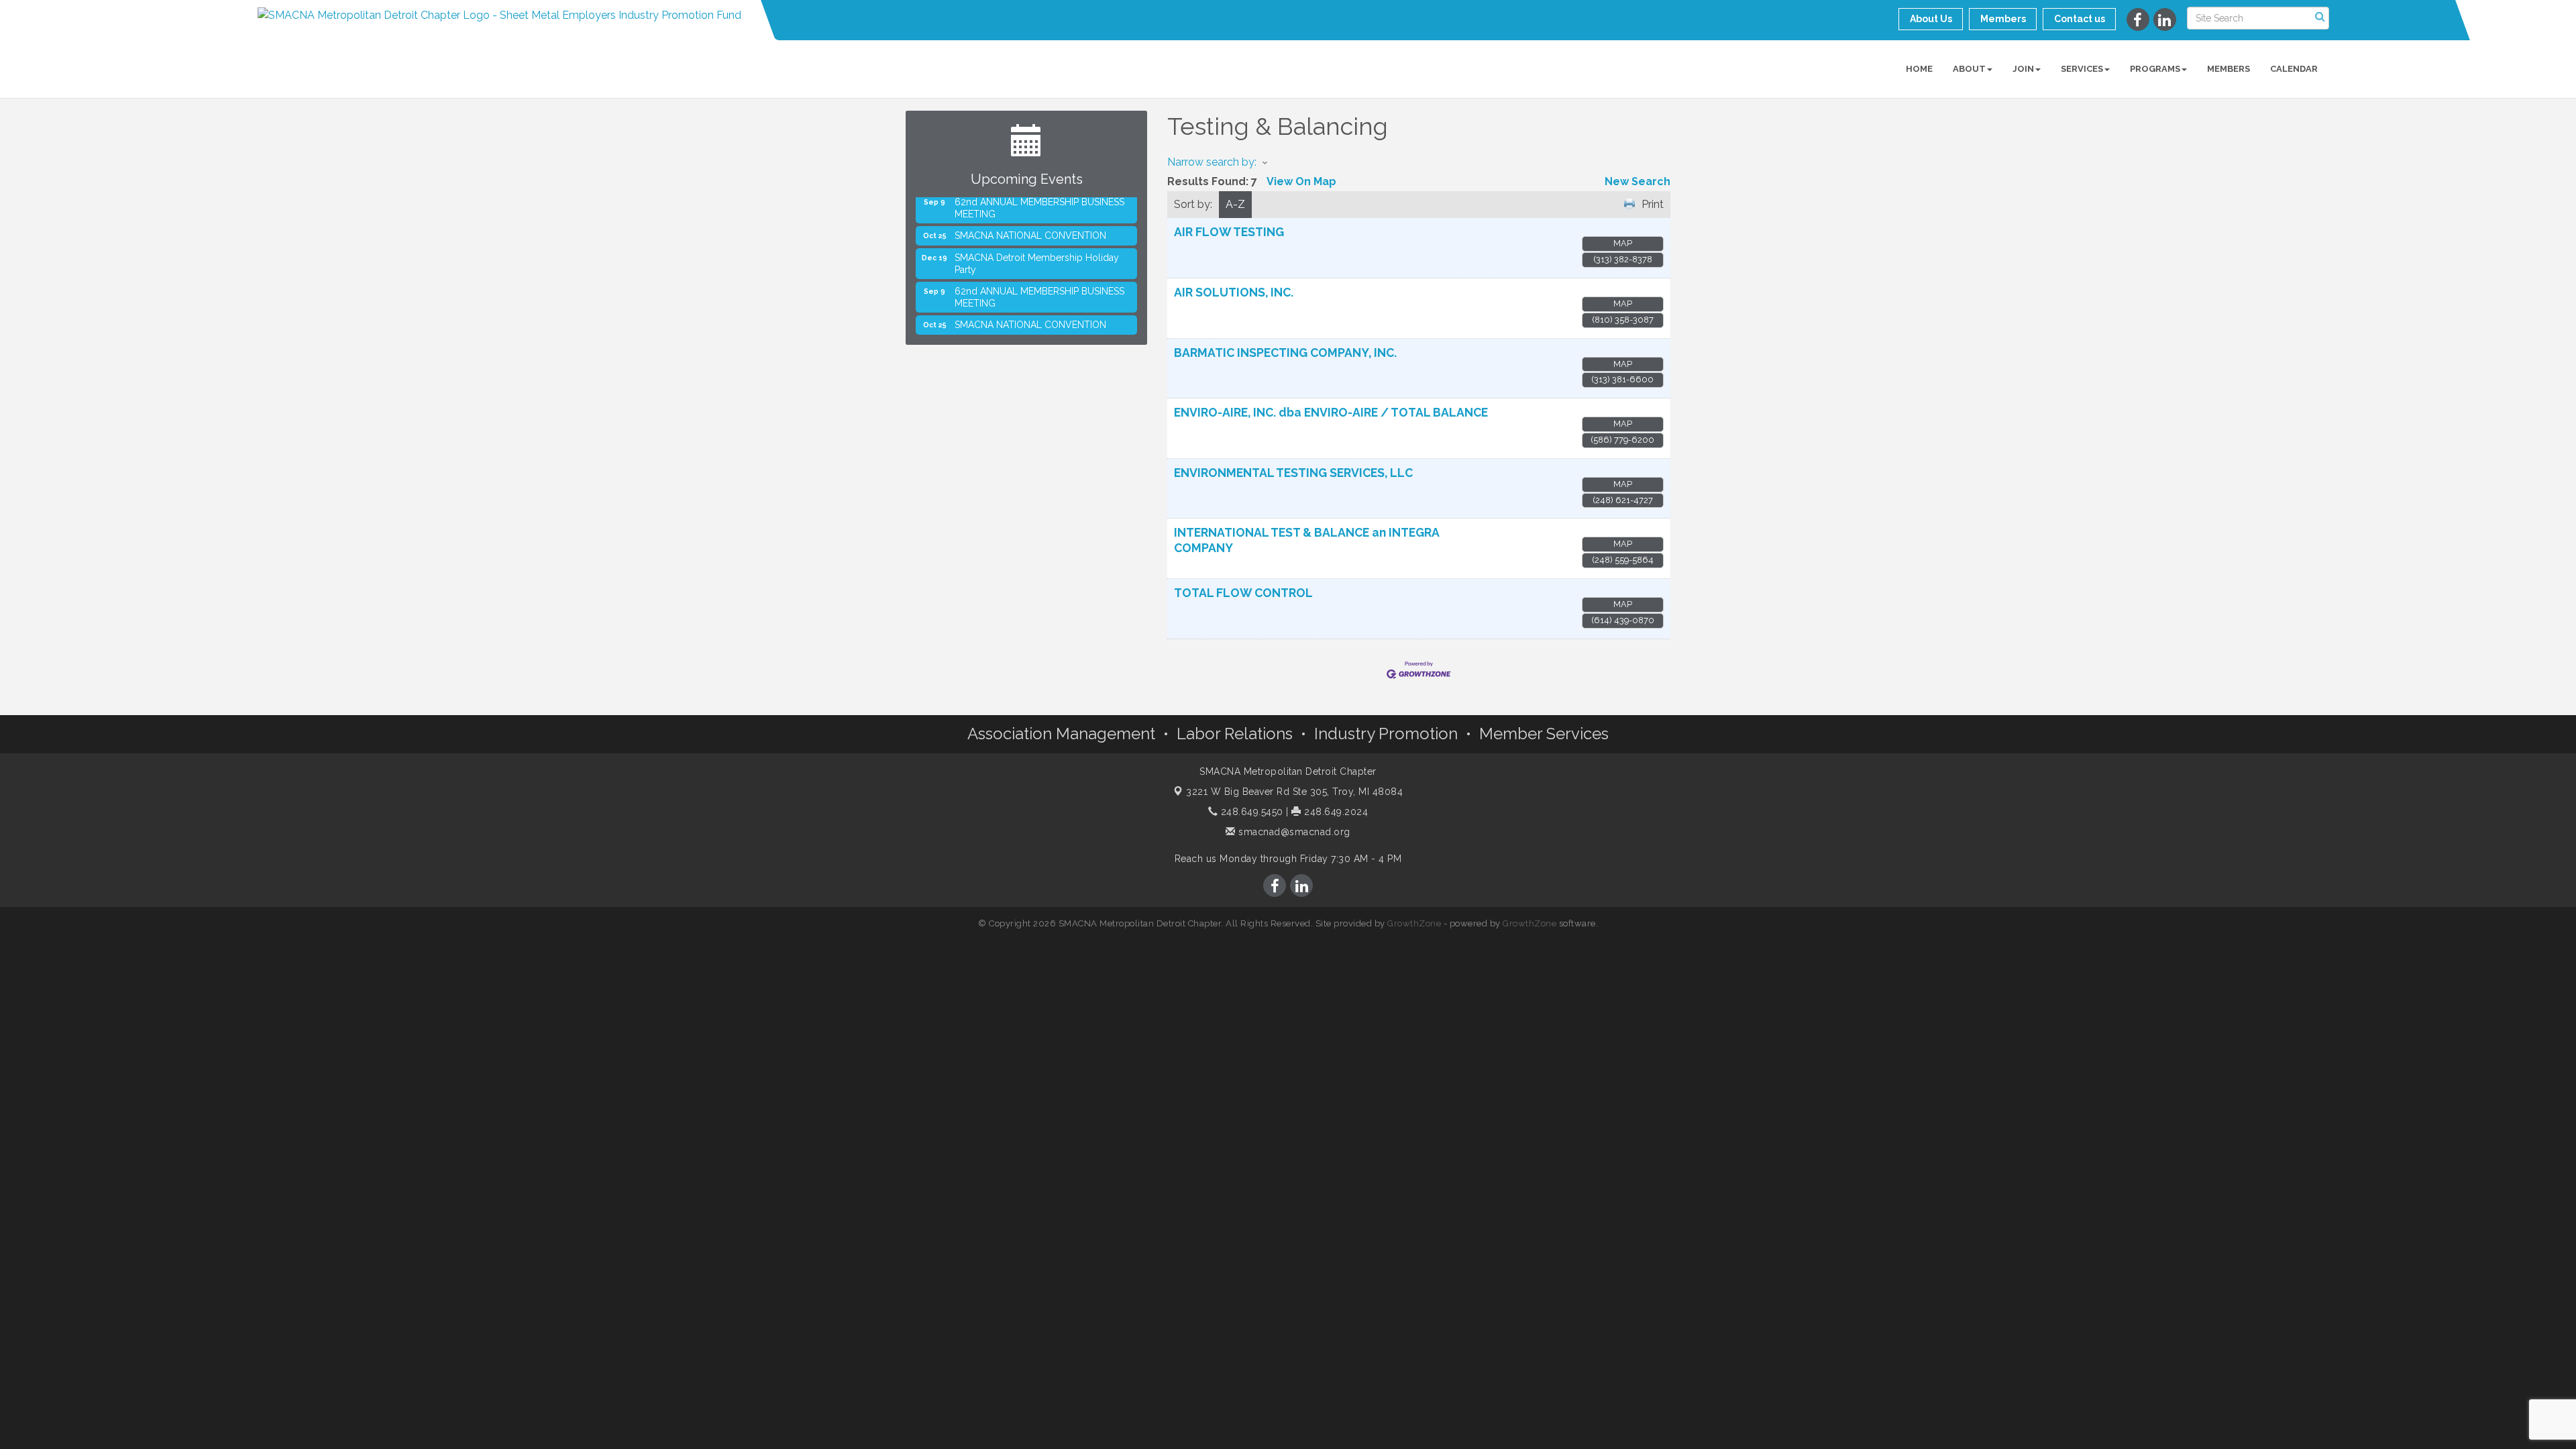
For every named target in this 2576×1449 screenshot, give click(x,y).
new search (1638, 181)
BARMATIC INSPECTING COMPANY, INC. (1285, 353)
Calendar (2294, 69)
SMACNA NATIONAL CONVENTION (1030, 215)
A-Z (1235, 204)
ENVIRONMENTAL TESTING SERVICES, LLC (1293, 473)
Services (2082, 69)
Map (1623, 243)
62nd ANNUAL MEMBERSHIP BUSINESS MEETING (1039, 276)
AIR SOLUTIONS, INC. (1234, 292)
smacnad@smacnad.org (1293, 832)
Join (2023, 69)
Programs (2155, 69)
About (1969, 69)
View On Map (1301, 181)
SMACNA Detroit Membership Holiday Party (1037, 243)
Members (2229, 69)
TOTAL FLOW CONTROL (1243, 593)
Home (1919, 69)
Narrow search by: (1212, 162)
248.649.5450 (1250, 812)
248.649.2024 (1335, 812)
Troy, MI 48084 (1294, 792)
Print (1653, 204)
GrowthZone (1414, 923)
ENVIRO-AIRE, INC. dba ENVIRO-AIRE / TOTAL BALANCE (1331, 412)
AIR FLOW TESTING (1229, 232)
